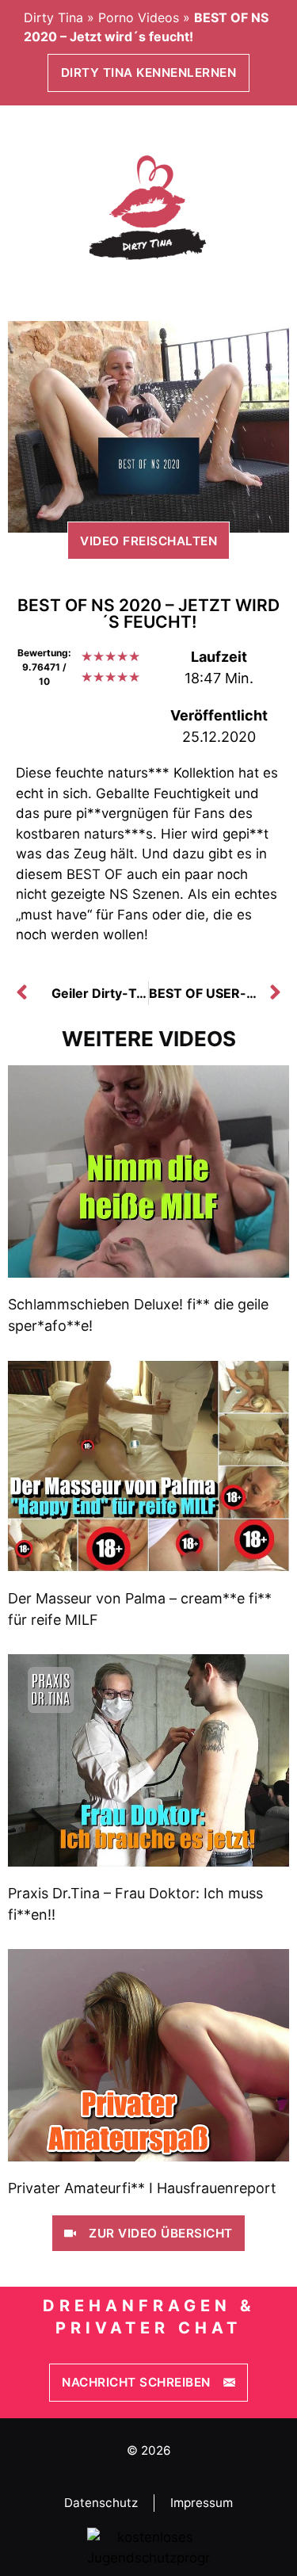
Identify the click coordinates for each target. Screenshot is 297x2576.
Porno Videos (139, 17)
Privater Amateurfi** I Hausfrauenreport (142, 2188)
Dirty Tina (53, 17)
